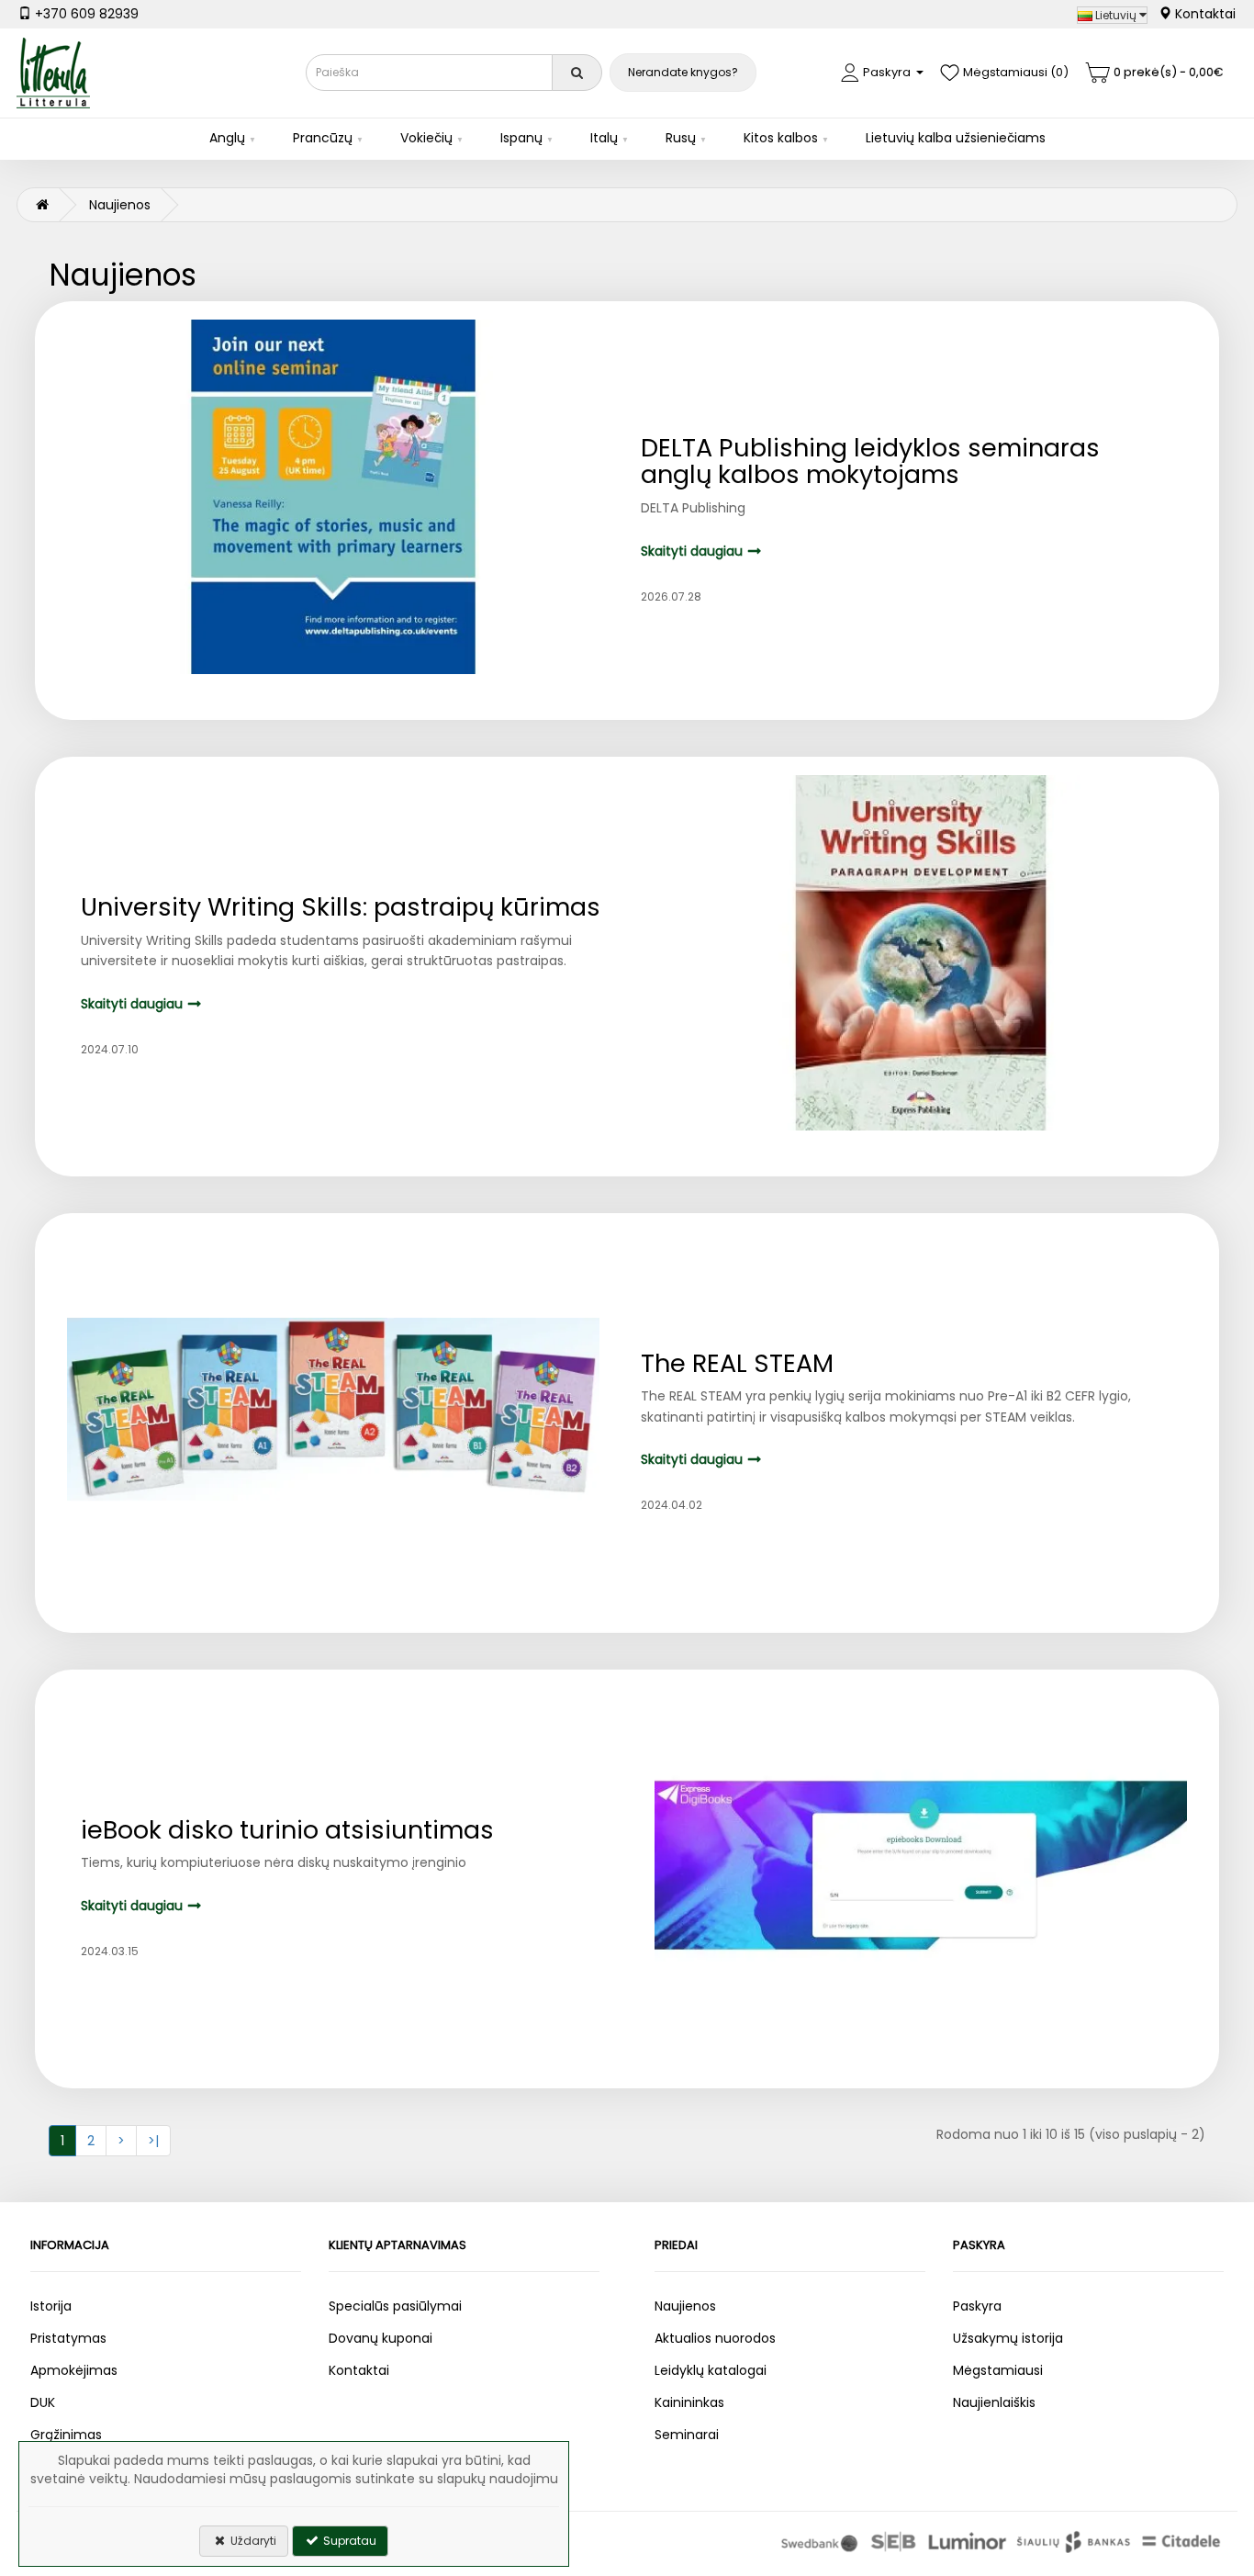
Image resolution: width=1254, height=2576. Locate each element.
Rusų (681, 138)
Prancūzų (323, 138)
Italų (604, 138)
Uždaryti (252, 2541)
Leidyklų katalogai (711, 2370)
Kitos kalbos (781, 138)
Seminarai (687, 2435)
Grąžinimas (66, 2435)
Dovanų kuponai (381, 2338)
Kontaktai (1204, 14)
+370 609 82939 (85, 14)
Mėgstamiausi (998, 2370)
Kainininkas (689, 2402)
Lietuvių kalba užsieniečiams (956, 138)
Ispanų (521, 138)
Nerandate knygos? (683, 72)
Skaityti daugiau (692, 551)
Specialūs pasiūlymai (395, 2306)
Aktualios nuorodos (715, 2338)
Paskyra (977, 2306)
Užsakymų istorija (1008, 2338)
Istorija (51, 2306)
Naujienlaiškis (994, 2402)
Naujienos (120, 205)
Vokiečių (426, 138)
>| (153, 2141)
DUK (43, 2402)
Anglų (227, 138)
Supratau (348, 2541)
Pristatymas (68, 2338)
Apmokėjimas (74, 2370)
